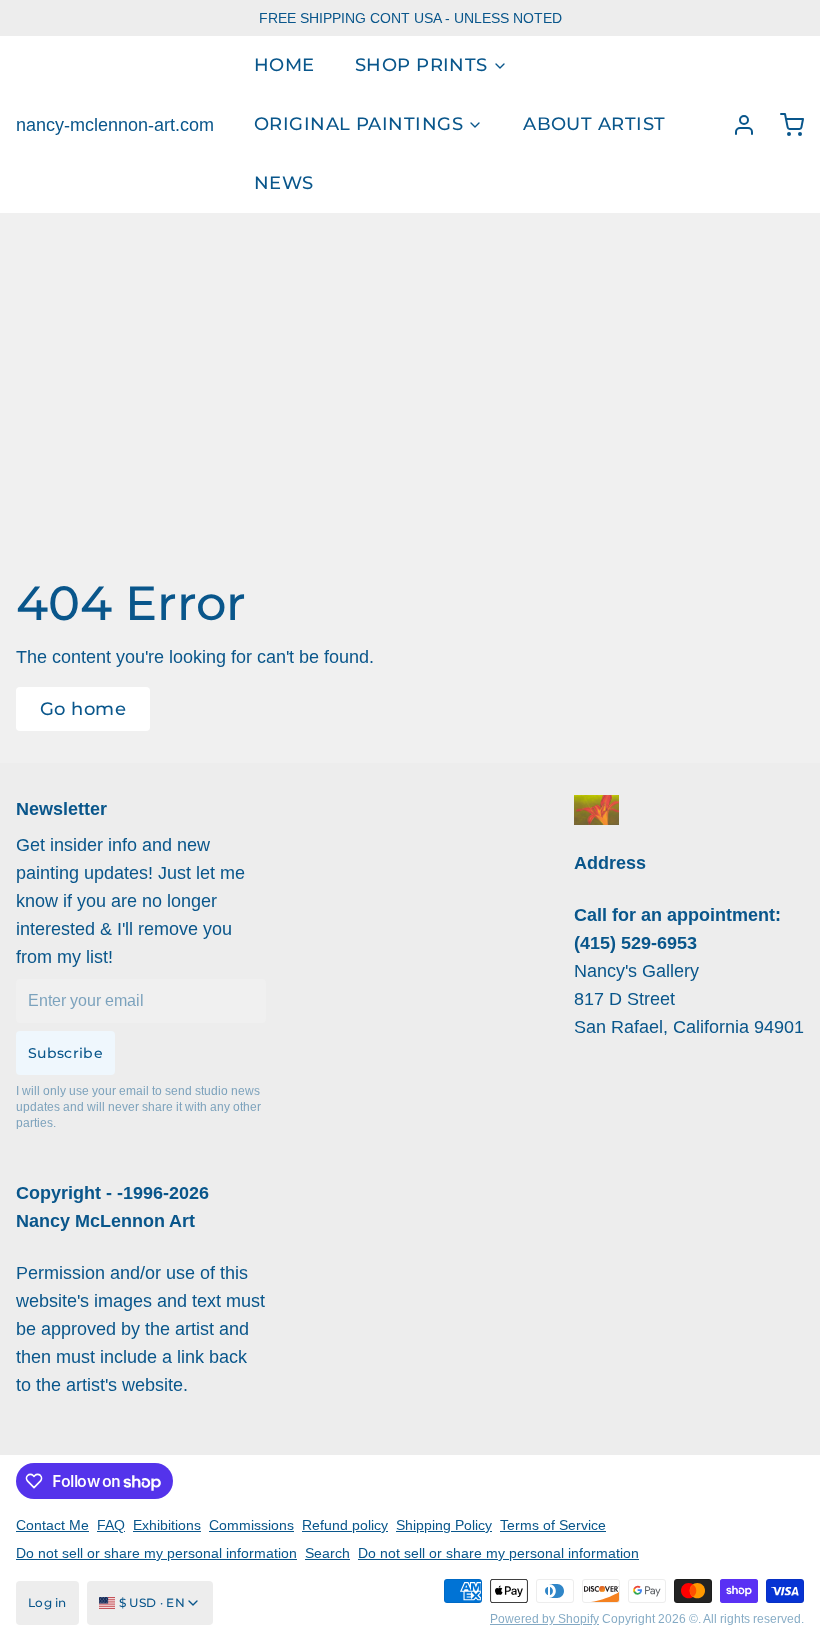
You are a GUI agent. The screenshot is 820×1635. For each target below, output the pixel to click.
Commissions (251, 1525)
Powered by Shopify (544, 1619)
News (284, 183)
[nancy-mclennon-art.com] (596, 810)
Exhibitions (167, 1525)
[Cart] (784, 125)
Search (327, 1553)
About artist (594, 124)
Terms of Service (553, 1525)
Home (284, 65)
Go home (83, 709)
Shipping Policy (444, 1525)
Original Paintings (358, 124)
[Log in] (736, 125)
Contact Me (52, 1525)
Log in (47, 1602)
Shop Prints (421, 65)
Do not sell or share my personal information (156, 1553)
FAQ (111, 1525)
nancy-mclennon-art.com (115, 125)
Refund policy (345, 1525)
